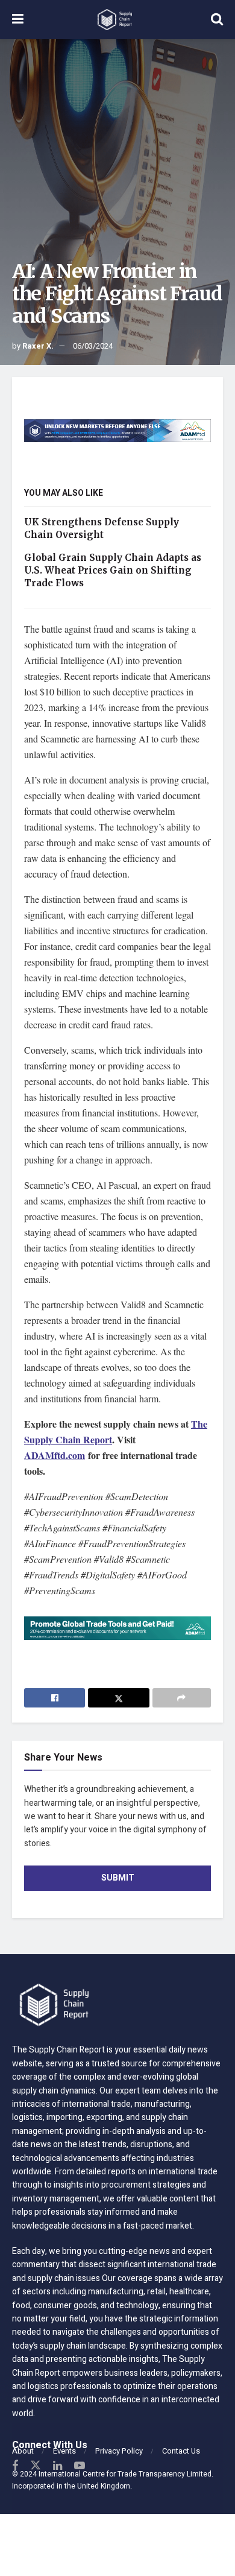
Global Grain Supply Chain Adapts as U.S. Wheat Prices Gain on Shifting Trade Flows (113, 570)
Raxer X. (38, 346)
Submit (118, 1878)
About (23, 2451)
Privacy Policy (119, 2451)
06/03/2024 (93, 346)
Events (64, 2451)
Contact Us (181, 2451)
